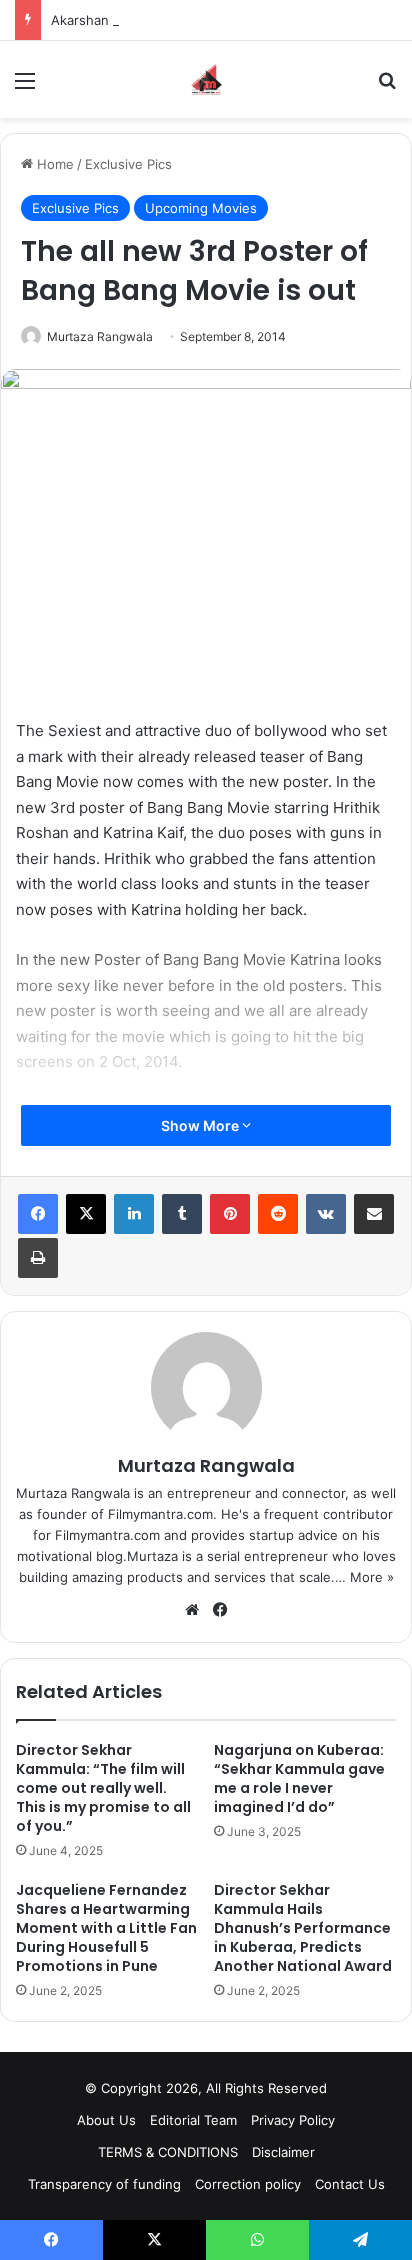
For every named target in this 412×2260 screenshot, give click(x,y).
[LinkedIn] (134, 1214)
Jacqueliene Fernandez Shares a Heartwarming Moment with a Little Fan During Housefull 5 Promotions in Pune (106, 1928)
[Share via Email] (374, 1214)
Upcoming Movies (201, 208)
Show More (201, 1125)
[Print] (38, 1258)
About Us (106, 2120)
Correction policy (248, 2184)
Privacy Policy (293, 2120)
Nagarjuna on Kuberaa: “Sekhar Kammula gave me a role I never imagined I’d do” (299, 1778)
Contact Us (350, 2184)
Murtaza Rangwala (100, 336)
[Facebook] (38, 1214)
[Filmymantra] (206, 79)
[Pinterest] (230, 1214)
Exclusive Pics (128, 164)
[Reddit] (278, 1214)
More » (372, 1577)
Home (53, 164)
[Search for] (387, 87)
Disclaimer (283, 2152)
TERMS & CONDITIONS (168, 2152)
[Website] (192, 1610)
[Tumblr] (182, 1214)
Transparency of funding (104, 2184)
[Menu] (25, 87)
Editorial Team (193, 2120)
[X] (86, 1214)
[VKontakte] (326, 1214)
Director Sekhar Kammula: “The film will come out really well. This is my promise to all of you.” (103, 1788)
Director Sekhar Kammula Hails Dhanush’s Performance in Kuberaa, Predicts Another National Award (303, 1928)
